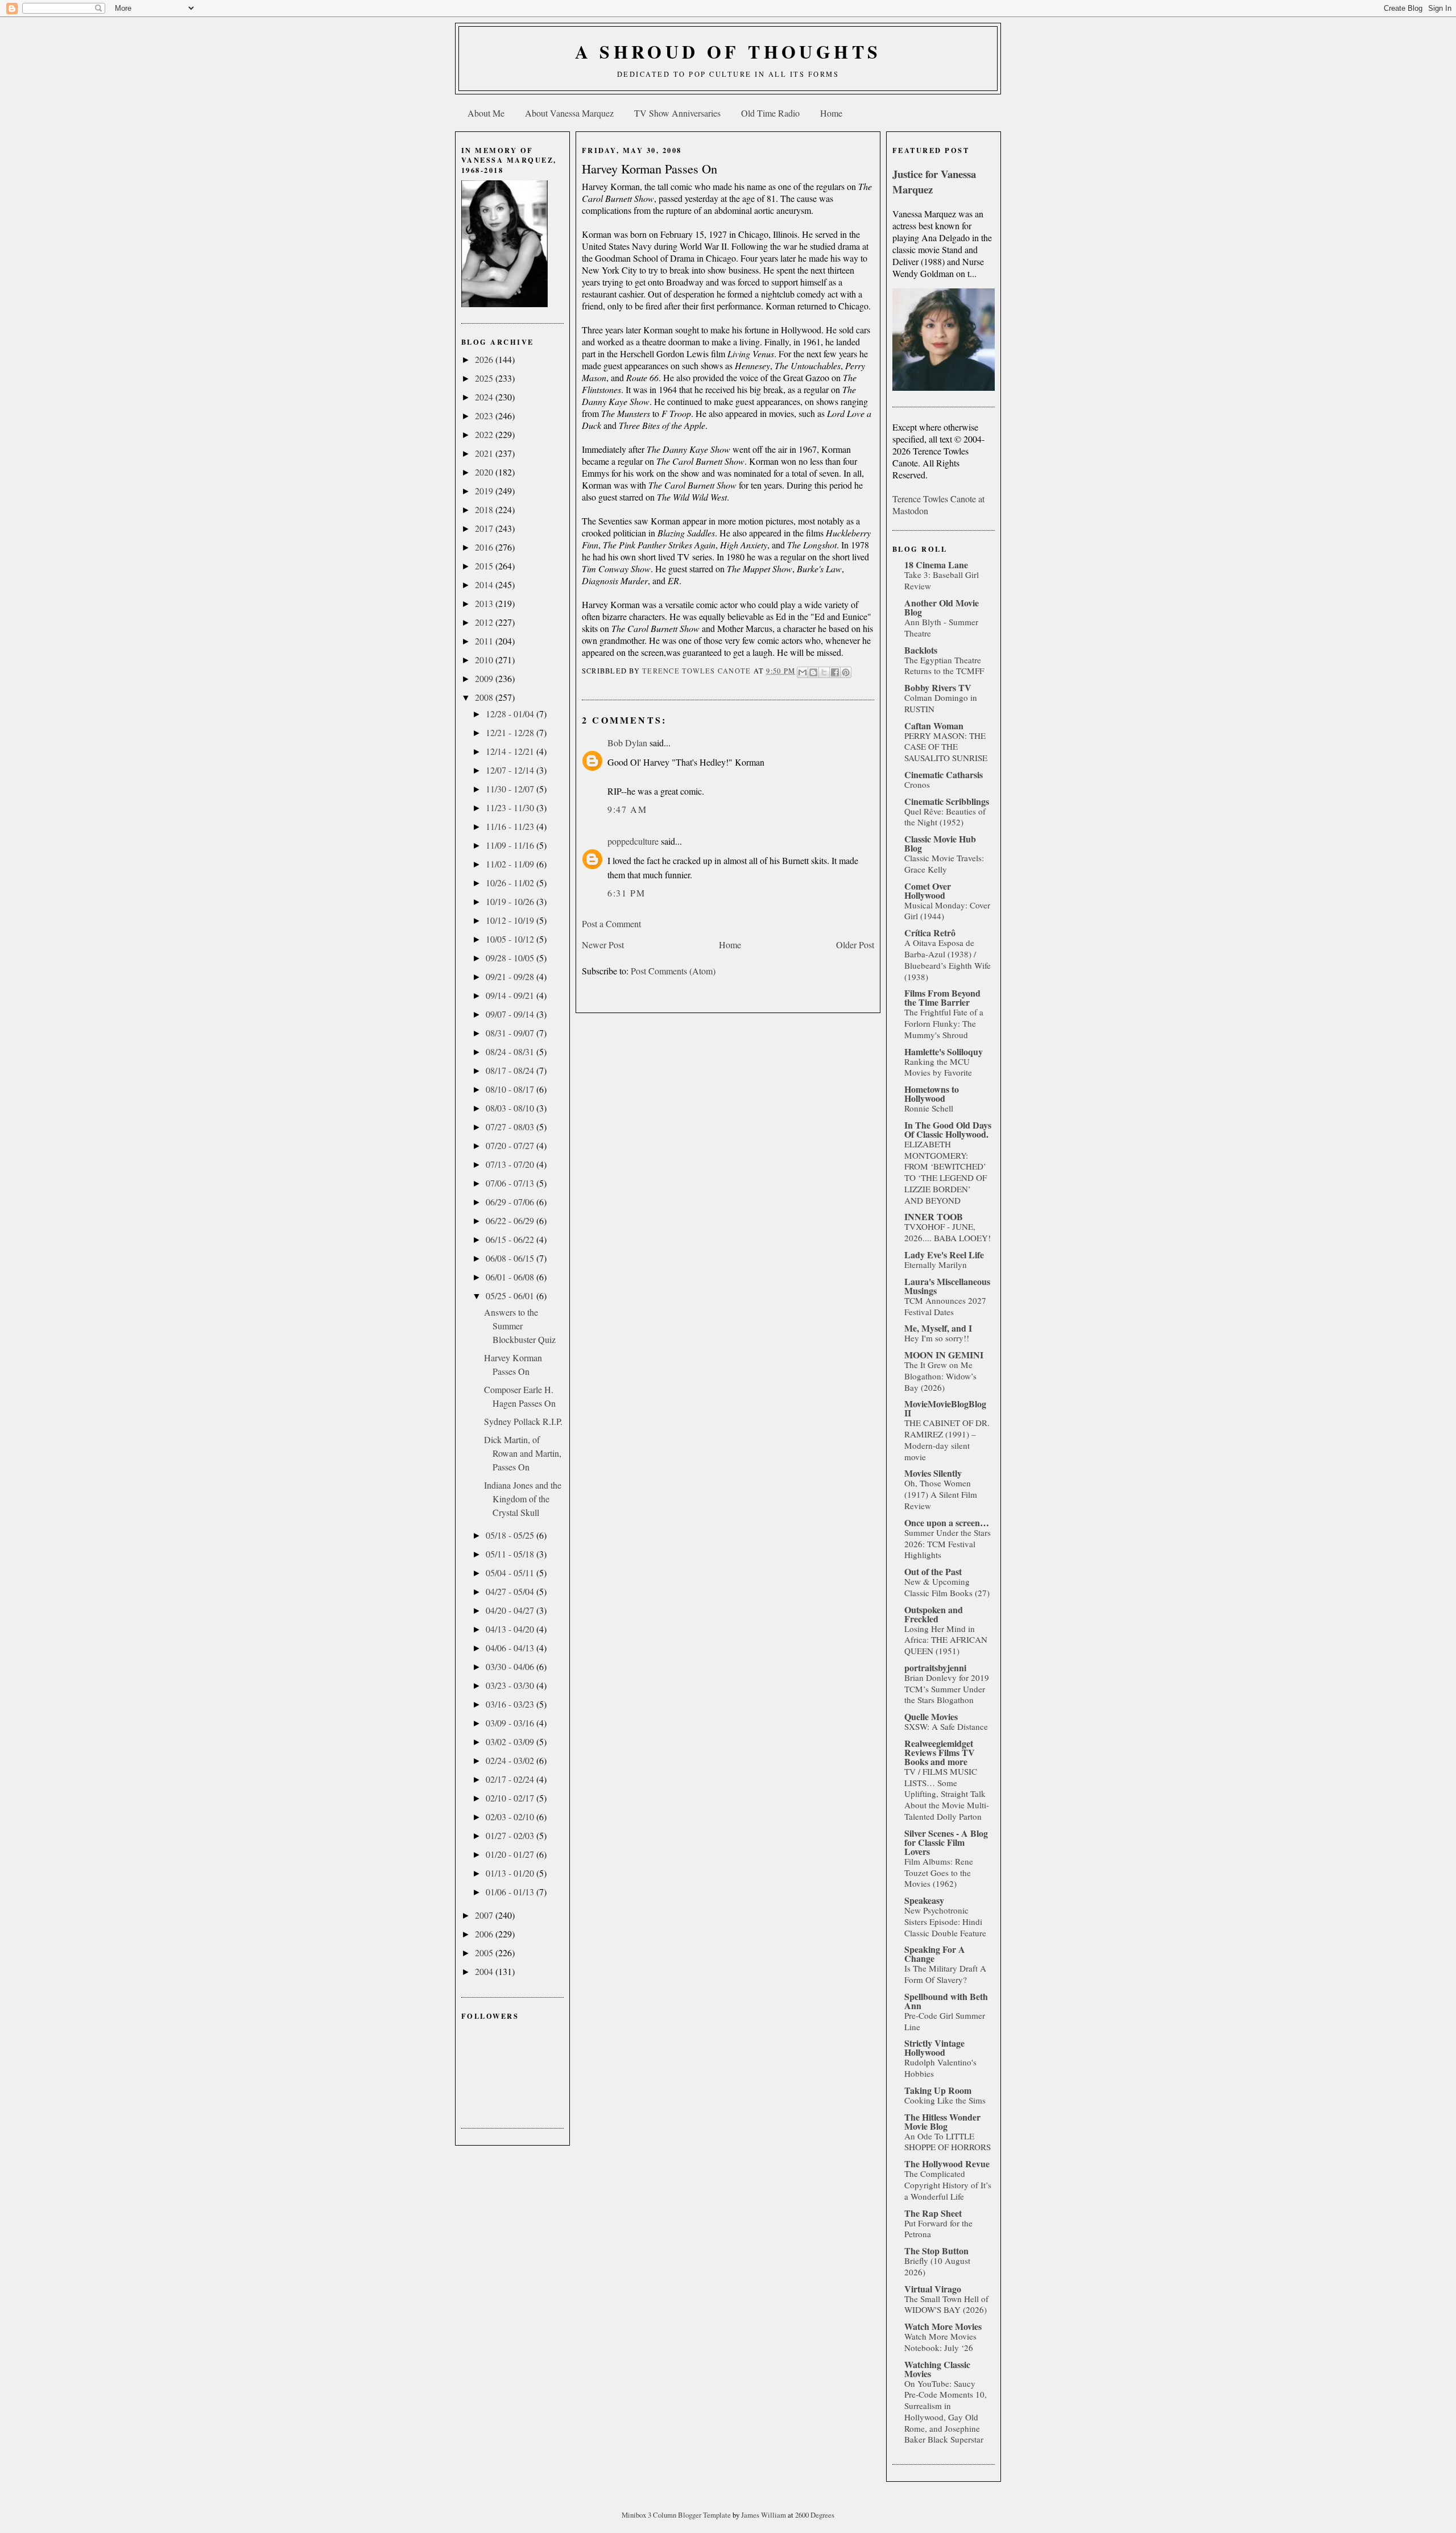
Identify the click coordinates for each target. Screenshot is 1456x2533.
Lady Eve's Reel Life (944, 1255)
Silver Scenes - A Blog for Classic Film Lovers (946, 1842)
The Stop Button (936, 2251)
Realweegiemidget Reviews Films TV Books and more (940, 1752)
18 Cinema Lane (936, 565)
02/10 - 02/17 (511, 1798)
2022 (485, 434)
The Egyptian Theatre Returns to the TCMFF (944, 666)
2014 (485, 584)
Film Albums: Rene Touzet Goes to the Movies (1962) (939, 1873)
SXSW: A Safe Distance (946, 1726)
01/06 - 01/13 (511, 1892)
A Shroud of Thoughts (728, 51)
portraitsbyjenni (935, 1668)
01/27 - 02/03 (511, 1835)
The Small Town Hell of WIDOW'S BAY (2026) (946, 2304)
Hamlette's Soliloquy (944, 1051)
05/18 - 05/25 (511, 1535)
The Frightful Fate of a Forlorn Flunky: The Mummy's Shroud (944, 1023)
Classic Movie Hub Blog (940, 843)
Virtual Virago (933, 2289)
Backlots (921, 650)
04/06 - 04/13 (511, 1648)
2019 (485, 491)
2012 (485, 622)
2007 (485, 1915)
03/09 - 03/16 (511, 1723)
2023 (485, 416)
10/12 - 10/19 (511, 920)
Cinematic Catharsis (944, 774)
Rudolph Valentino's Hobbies (940, 2068)
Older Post (855, 945)
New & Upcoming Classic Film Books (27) (947, 1587)
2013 (485, 603)
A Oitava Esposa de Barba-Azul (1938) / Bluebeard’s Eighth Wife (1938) (948, 959)
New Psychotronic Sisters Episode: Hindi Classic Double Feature (945, 1922)
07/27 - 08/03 (511, 1127)
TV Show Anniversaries (677, 113)
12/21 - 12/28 (511, 732)
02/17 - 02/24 (511, 1779)
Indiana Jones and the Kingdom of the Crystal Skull (523, 1499)
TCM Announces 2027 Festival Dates (945, 1306)
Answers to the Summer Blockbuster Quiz (520, 1326)
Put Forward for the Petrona (938, 2229)
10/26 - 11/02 (511, 883)
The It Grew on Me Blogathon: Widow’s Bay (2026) (940, 1376)
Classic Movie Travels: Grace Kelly (944, 863)
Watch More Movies (943, 2326)
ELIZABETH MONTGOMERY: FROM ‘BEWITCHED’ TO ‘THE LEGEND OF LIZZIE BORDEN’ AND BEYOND (946, 1172)
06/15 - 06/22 (511, 1239)
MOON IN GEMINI (944, 1355)
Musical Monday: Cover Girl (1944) (947, 911)
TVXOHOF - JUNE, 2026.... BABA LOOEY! (948, 1232)
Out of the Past (933, 1571)
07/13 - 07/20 (511, 1164)
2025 (485, 378)
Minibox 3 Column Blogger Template (677, 2515)
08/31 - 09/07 (511, 1033)
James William (764, 2515)
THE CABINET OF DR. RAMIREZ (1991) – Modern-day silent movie (947, 1439)
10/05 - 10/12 (511, 939)
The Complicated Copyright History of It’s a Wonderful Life (948, 2185)
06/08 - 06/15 (511, 1258)
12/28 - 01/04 (511, 714)
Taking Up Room (938, 2090)
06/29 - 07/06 (511, 1202)
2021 (485, 453)
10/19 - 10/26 (511, 901)
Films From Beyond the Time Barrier (942, 997)
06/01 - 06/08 (511, 1277)
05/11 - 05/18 (511, 1554)
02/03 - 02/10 (511, 1817)
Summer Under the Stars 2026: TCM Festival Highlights (948, 1544)
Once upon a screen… (947, 1522)
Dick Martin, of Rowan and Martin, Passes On (523, 1453)
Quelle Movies (931, 1716)
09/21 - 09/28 (511, 976)
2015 (485, 566)
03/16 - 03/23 (511, 1704)
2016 (485, 547)
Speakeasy (924, 1900)
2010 (485, 660)
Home (831, 113)
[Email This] (803, 672)
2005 (485, 1953)
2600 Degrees (815, 2515)
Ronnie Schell (929, 1108)
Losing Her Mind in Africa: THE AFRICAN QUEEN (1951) (946, 1640)
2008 (485, 697)
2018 (485, 509)
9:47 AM (627, 809)
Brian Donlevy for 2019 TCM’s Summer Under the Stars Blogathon (947, 1689)
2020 (485, 472)
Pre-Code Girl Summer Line (945, 2021)
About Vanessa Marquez (569, 113)
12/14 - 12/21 (511, 751)
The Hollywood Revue (947, 2164)
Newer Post (603, 945)
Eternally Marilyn (936, 1265)
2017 (485, 528)
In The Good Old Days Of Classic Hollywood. (948, 1129)
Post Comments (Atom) (673, 971)
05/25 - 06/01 (511, 1296)
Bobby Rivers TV (938, 687)
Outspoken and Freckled (934, 1614)
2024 (485, 397)
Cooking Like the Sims (945, 2100)
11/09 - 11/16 (511, 845)
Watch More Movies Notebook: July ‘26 (940, 2342)
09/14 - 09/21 (511, 995)
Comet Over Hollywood (928, 891)
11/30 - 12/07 (511, 789)
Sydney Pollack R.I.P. (523, 1421)
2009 (485, 678)
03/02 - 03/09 (511, 1741)
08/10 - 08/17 (511, 1089)
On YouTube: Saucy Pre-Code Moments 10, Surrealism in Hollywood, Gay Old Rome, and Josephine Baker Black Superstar (946, 2412)
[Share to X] (824, 672)
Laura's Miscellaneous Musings (947, 1286)
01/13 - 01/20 (511, 1873)
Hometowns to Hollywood (932, 1094)
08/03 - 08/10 (511, 1108)
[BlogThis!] (813, 672)
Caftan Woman (934, 726)
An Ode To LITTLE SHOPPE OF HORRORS (948, 2142)
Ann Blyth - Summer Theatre (941, 627)
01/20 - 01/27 (511, 1854)
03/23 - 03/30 (511, 1685)
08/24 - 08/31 (511, 1051)
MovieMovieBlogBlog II (945, 1408)
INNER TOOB (934, 1216)
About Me (486, 113)
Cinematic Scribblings (947, 801)
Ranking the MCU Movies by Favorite (938, 1067)
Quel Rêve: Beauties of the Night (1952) (945, 817)
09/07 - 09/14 (511, 1014)
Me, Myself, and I (938, 1328)
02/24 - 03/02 (511, 1760)
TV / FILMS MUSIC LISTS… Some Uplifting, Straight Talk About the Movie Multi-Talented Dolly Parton (947, 1794)
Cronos (917, 784)
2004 (485, 1971)
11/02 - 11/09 (511, 864)
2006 (485, 1934)
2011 (485, 641)
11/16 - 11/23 (511, 826)
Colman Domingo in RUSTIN (941, 703)
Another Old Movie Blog (942, 607)
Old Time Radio (770, 113)
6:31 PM (626, 893)
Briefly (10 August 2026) (937, 2266)
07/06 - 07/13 (511, 1183)
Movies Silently (933, 1473)
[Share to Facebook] (835, 672)
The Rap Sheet (933, 2213)
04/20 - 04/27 (511, 1610)
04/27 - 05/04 (511, 1591)
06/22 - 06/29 (511, 1220)
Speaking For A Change (935, 1954)
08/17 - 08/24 (511, 1070)
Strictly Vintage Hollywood (934, 2048)
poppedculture (633, 841)
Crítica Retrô (930, 933)
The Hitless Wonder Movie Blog (942, 2121)
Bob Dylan (627, 743)
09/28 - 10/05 (511, 958)
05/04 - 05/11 (511, 1573)
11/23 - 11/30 (511, 807)
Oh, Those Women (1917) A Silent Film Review (941, 1494)
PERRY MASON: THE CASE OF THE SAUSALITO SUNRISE (946, 747)
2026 (485, 359)
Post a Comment (611, 923)
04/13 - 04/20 (511, 1629)
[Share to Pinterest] (846, 672)
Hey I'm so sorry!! (937, 1338)
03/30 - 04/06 (511, 1666)
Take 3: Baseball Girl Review (942, 580)
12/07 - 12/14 (511, 770)
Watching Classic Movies (937, 2369)
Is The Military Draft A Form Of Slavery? (945, 1974)
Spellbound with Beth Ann (946, 2001)
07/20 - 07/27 (511, 1145)
